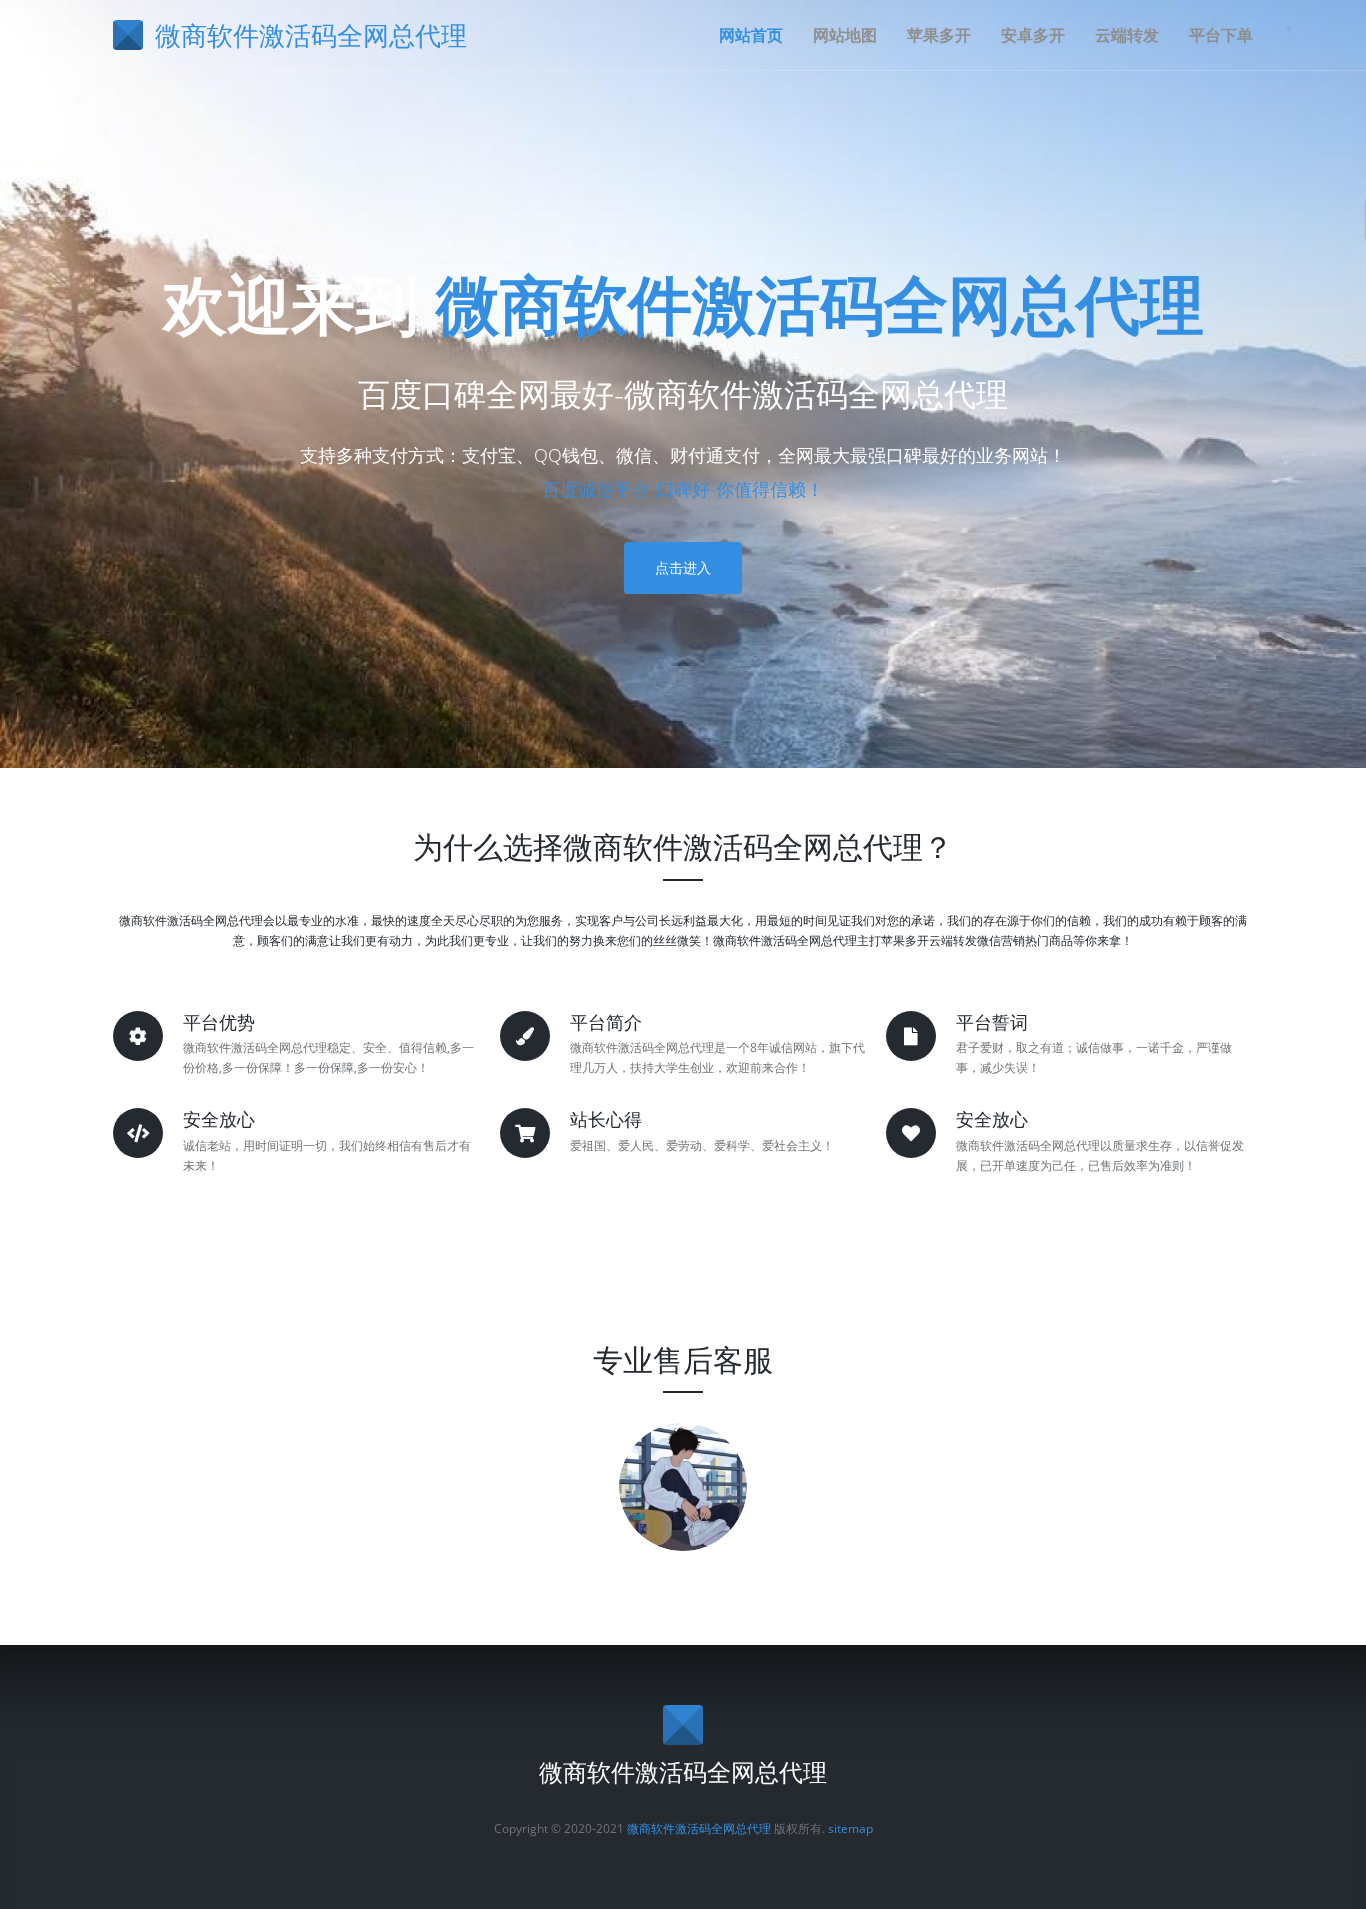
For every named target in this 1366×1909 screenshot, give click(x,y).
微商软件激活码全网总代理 (820, 303)
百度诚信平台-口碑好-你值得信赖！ (683, 489)
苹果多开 (939, 35)
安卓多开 (1033, 35)
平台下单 (1221, 35)
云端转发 (1127, 35)
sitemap (850, 1828)
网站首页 (751, 35)
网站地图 (845, 35)
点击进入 (683, 567)
